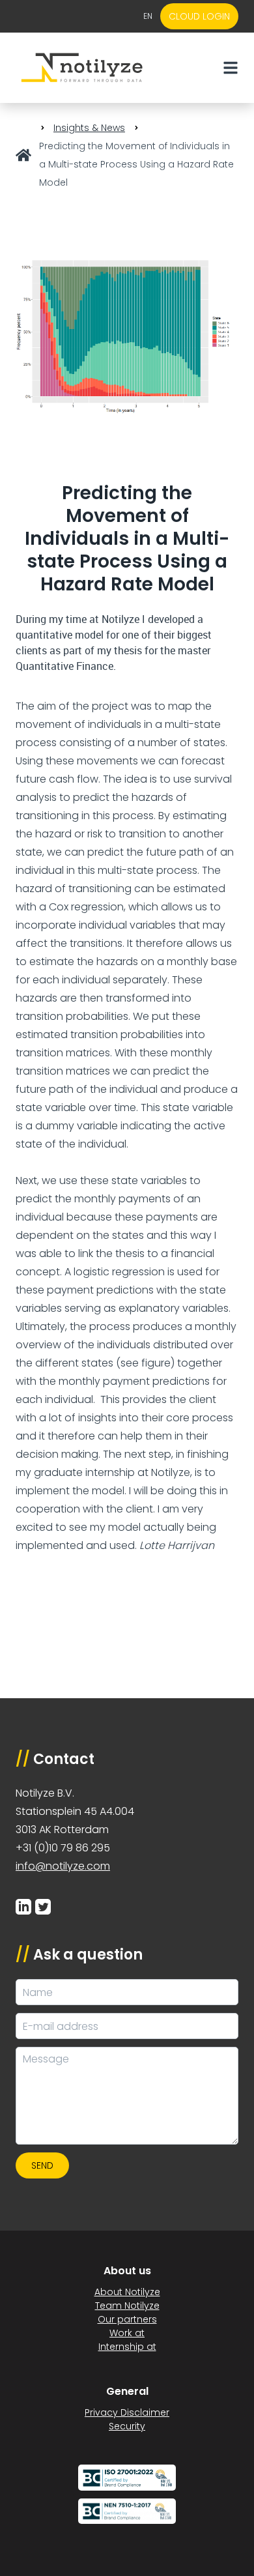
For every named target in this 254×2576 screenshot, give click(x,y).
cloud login (199, 16)
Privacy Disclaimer (127, 2412)
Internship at (127, 2347)
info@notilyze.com (63, 1866)
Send (42, 2165)
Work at (127, 2333)
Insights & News (89, 128)
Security (127, 2426)
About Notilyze (127, 2292)
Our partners (127, 2319)
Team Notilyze (127, 2306)
